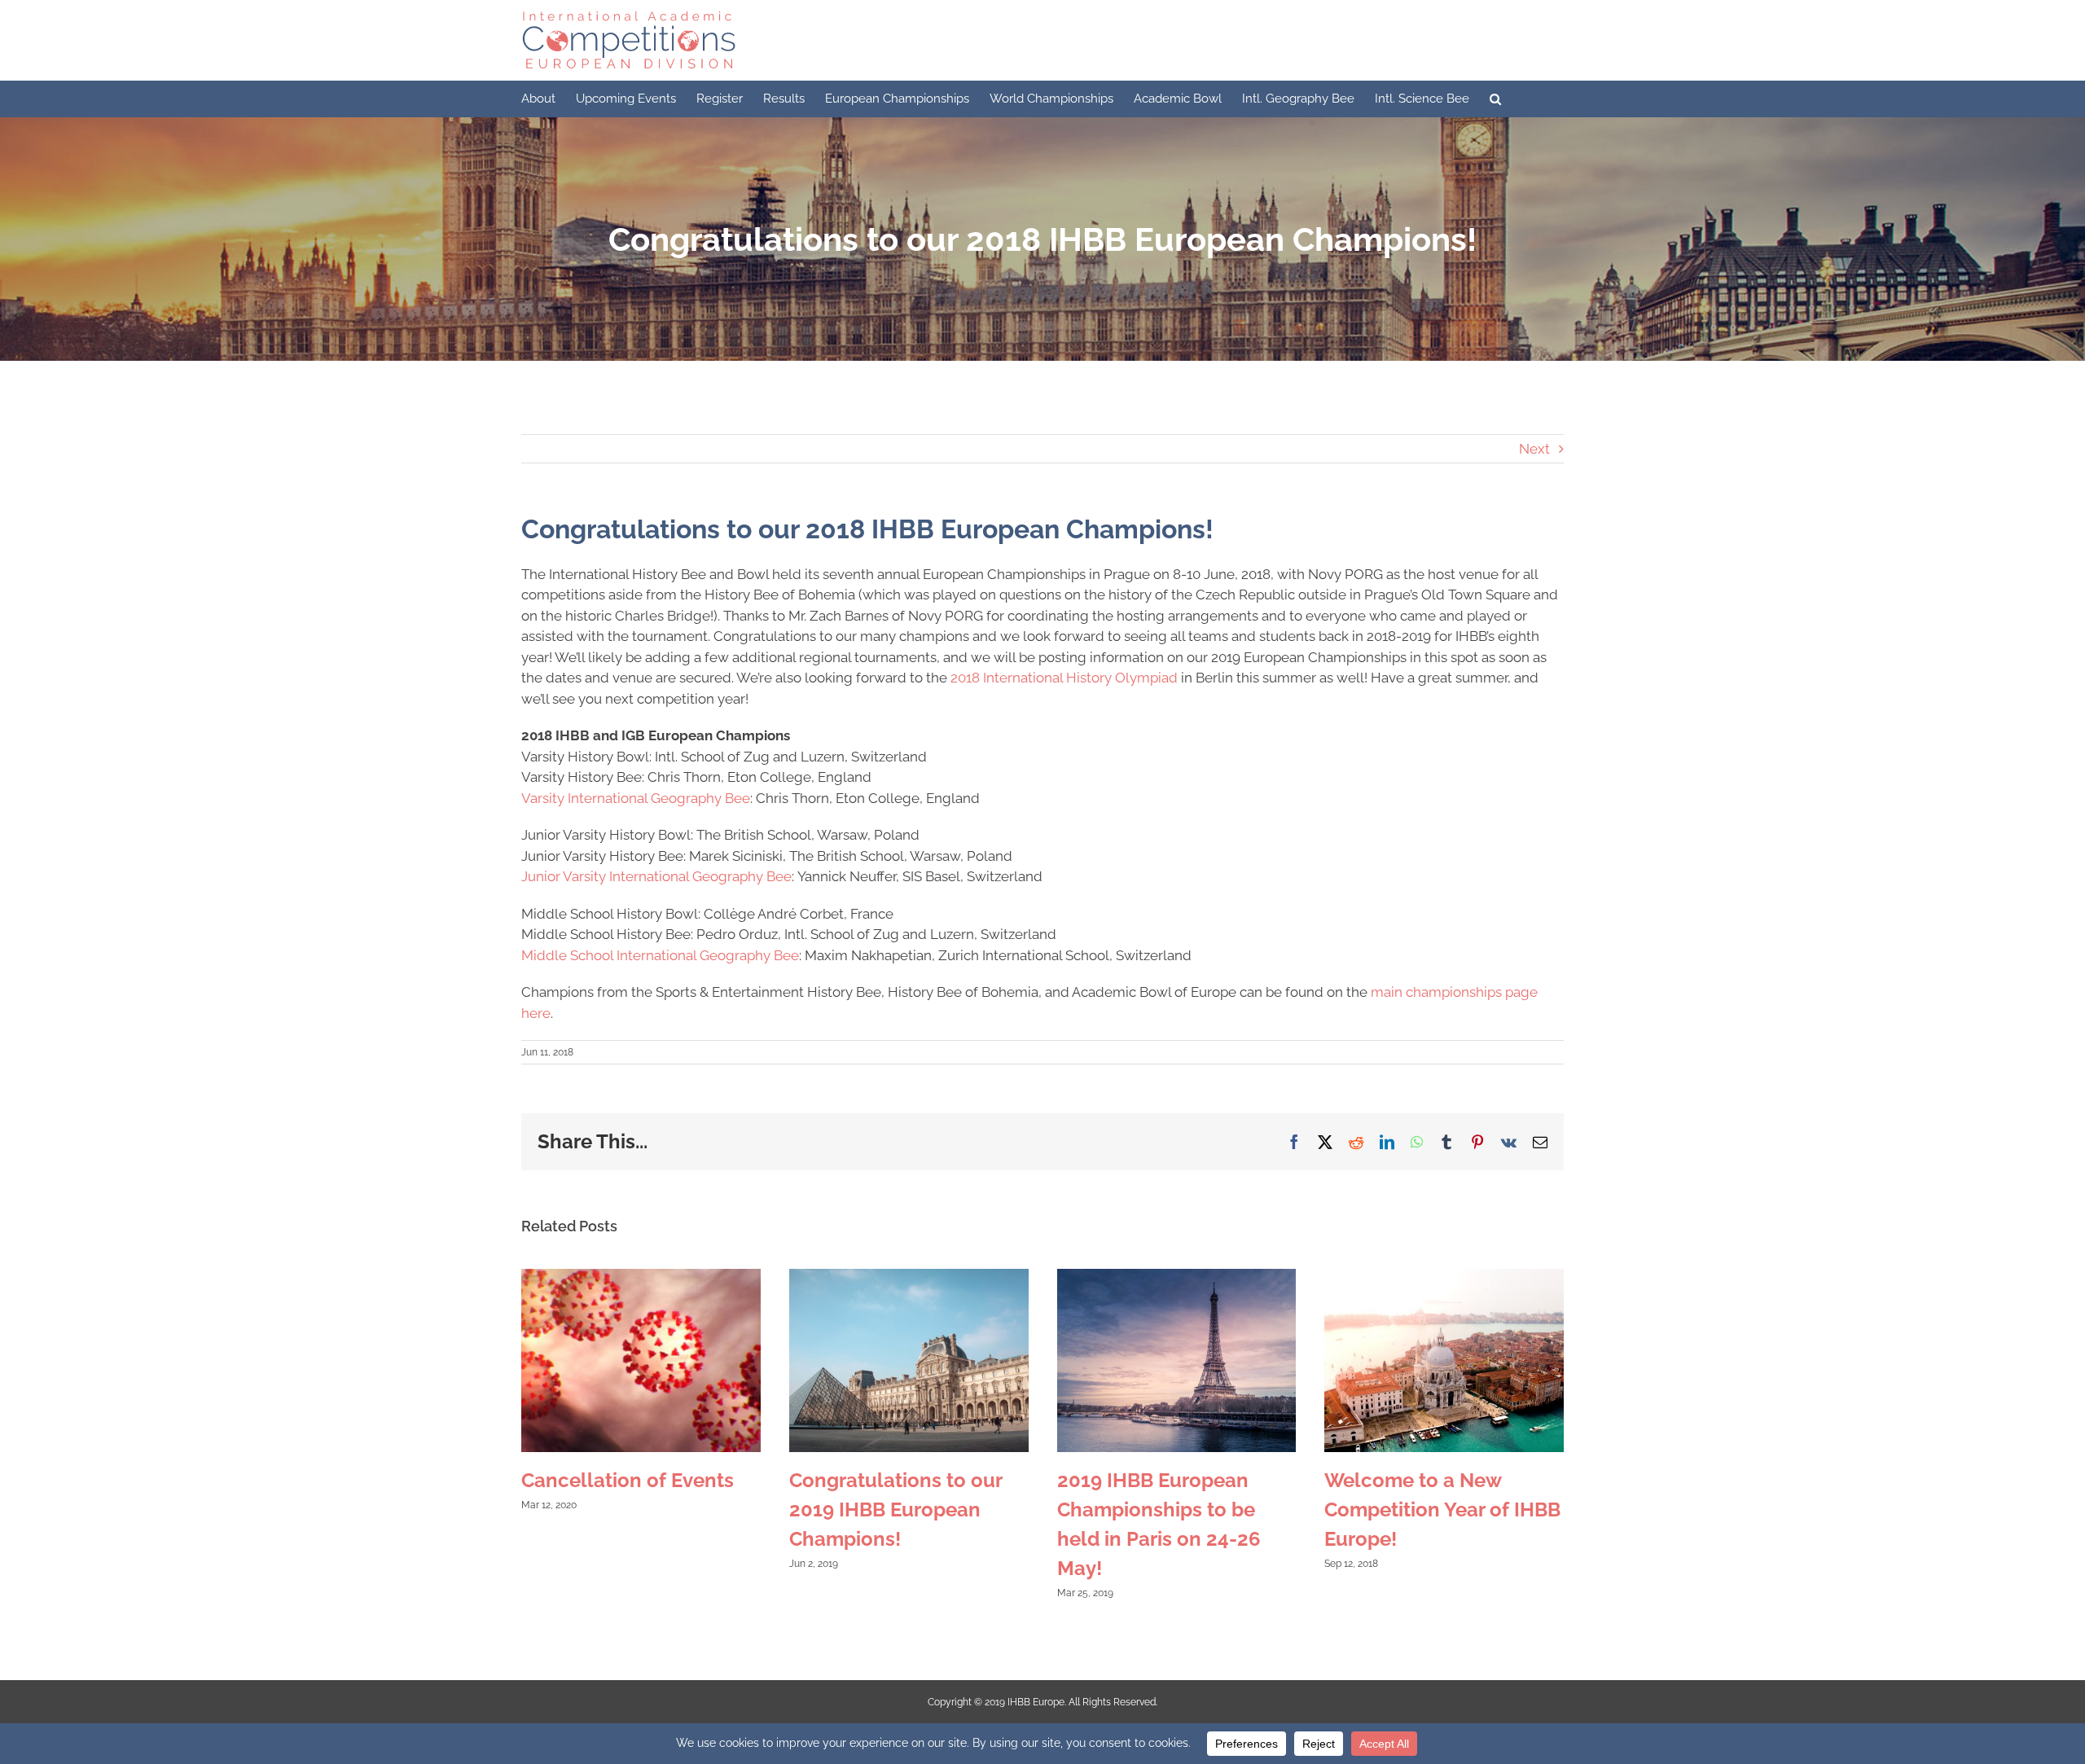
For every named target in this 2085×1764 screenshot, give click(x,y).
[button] (1495, 99)
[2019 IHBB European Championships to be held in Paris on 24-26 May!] (1177, 1277)
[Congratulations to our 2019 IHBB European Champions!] (909, 1277)
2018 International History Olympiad (1064, 678)
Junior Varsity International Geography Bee (656, 876)
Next (1534, 449)
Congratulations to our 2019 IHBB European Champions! (895, 1509)
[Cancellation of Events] (641, 1277)
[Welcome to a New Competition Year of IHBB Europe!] (1444, 1277)
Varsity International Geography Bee (636, 798)
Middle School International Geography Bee (660, 955)
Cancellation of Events (628, 1480)
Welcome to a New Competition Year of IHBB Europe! (1442, 1509)
